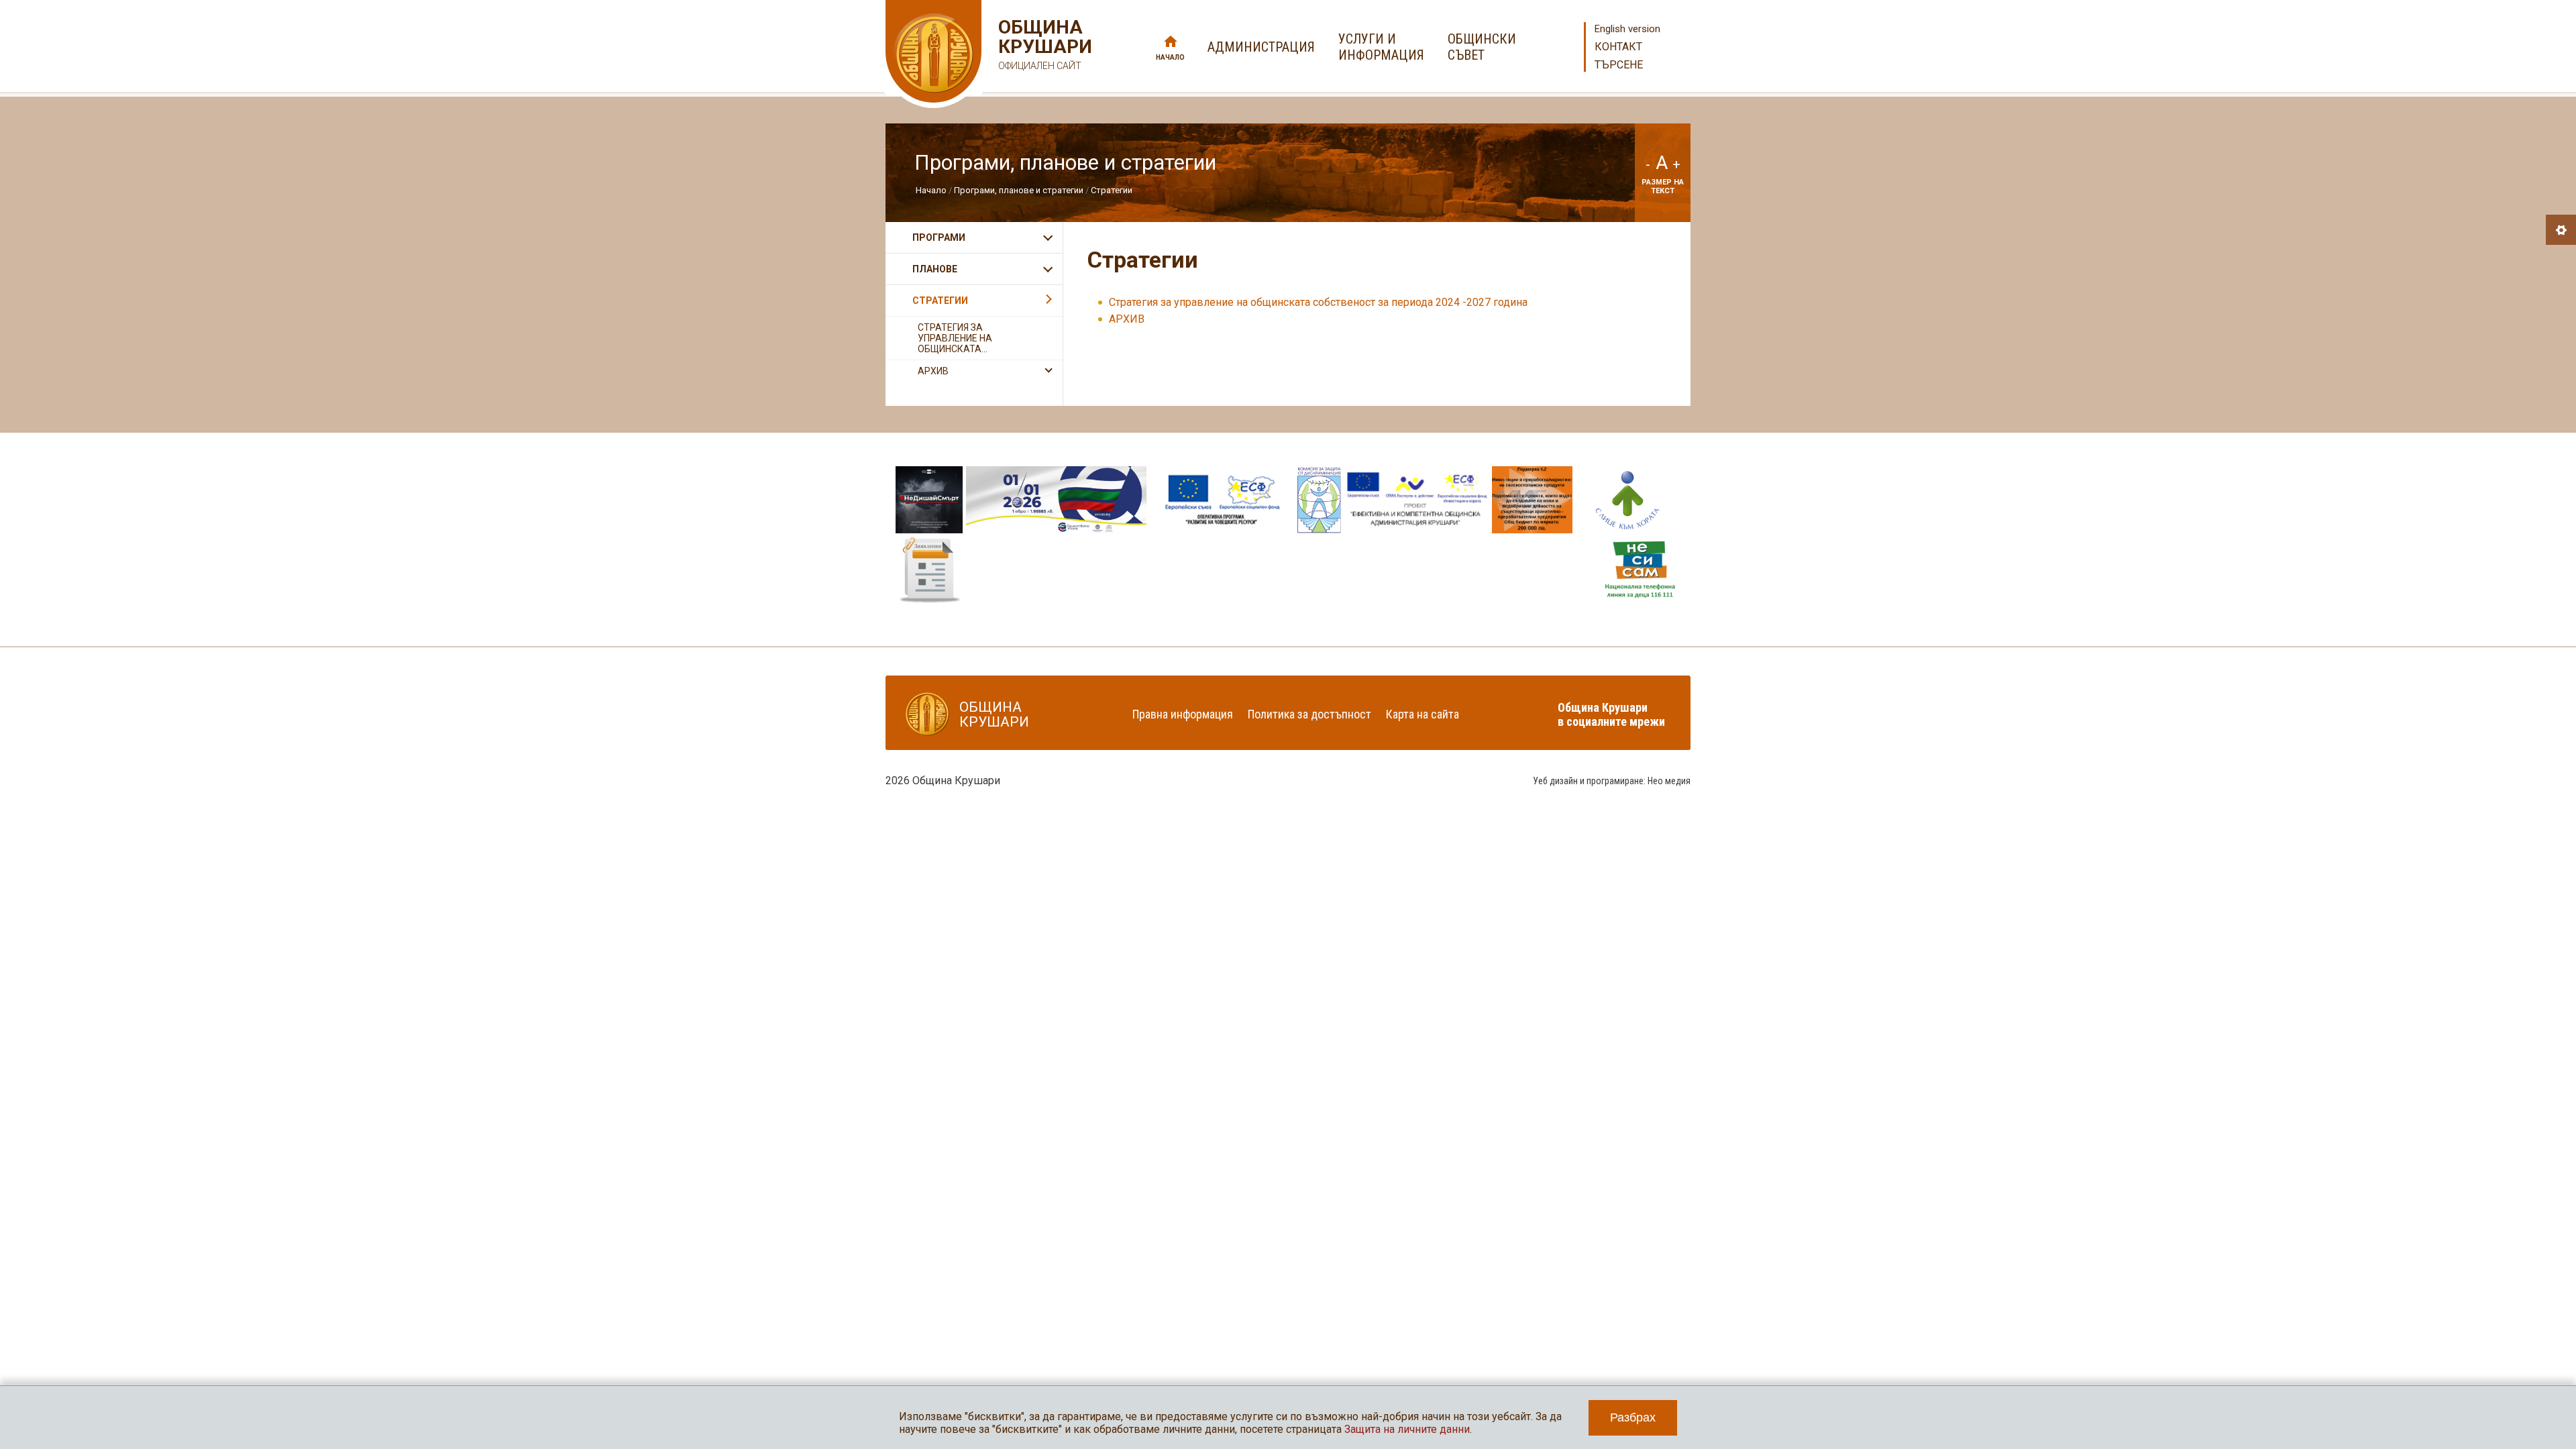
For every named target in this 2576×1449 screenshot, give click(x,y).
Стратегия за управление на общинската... (955, 338)
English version (1627, 29)
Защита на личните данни (1407, 1429)
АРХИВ (1127, 319)
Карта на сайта (1423, 714)
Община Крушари (1043, 44)
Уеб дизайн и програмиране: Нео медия (1612, 781)
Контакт (1618, 47)
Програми (939, 237)
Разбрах (1633, 1417)
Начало (1170, 57)
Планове (935, 269)
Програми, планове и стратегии (1019, 190)
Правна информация (1183, 714)
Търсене (1619, 65)
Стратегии (1112, 190)
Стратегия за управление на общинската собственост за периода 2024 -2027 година (1318, 302)
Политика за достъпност (1309, 714)
